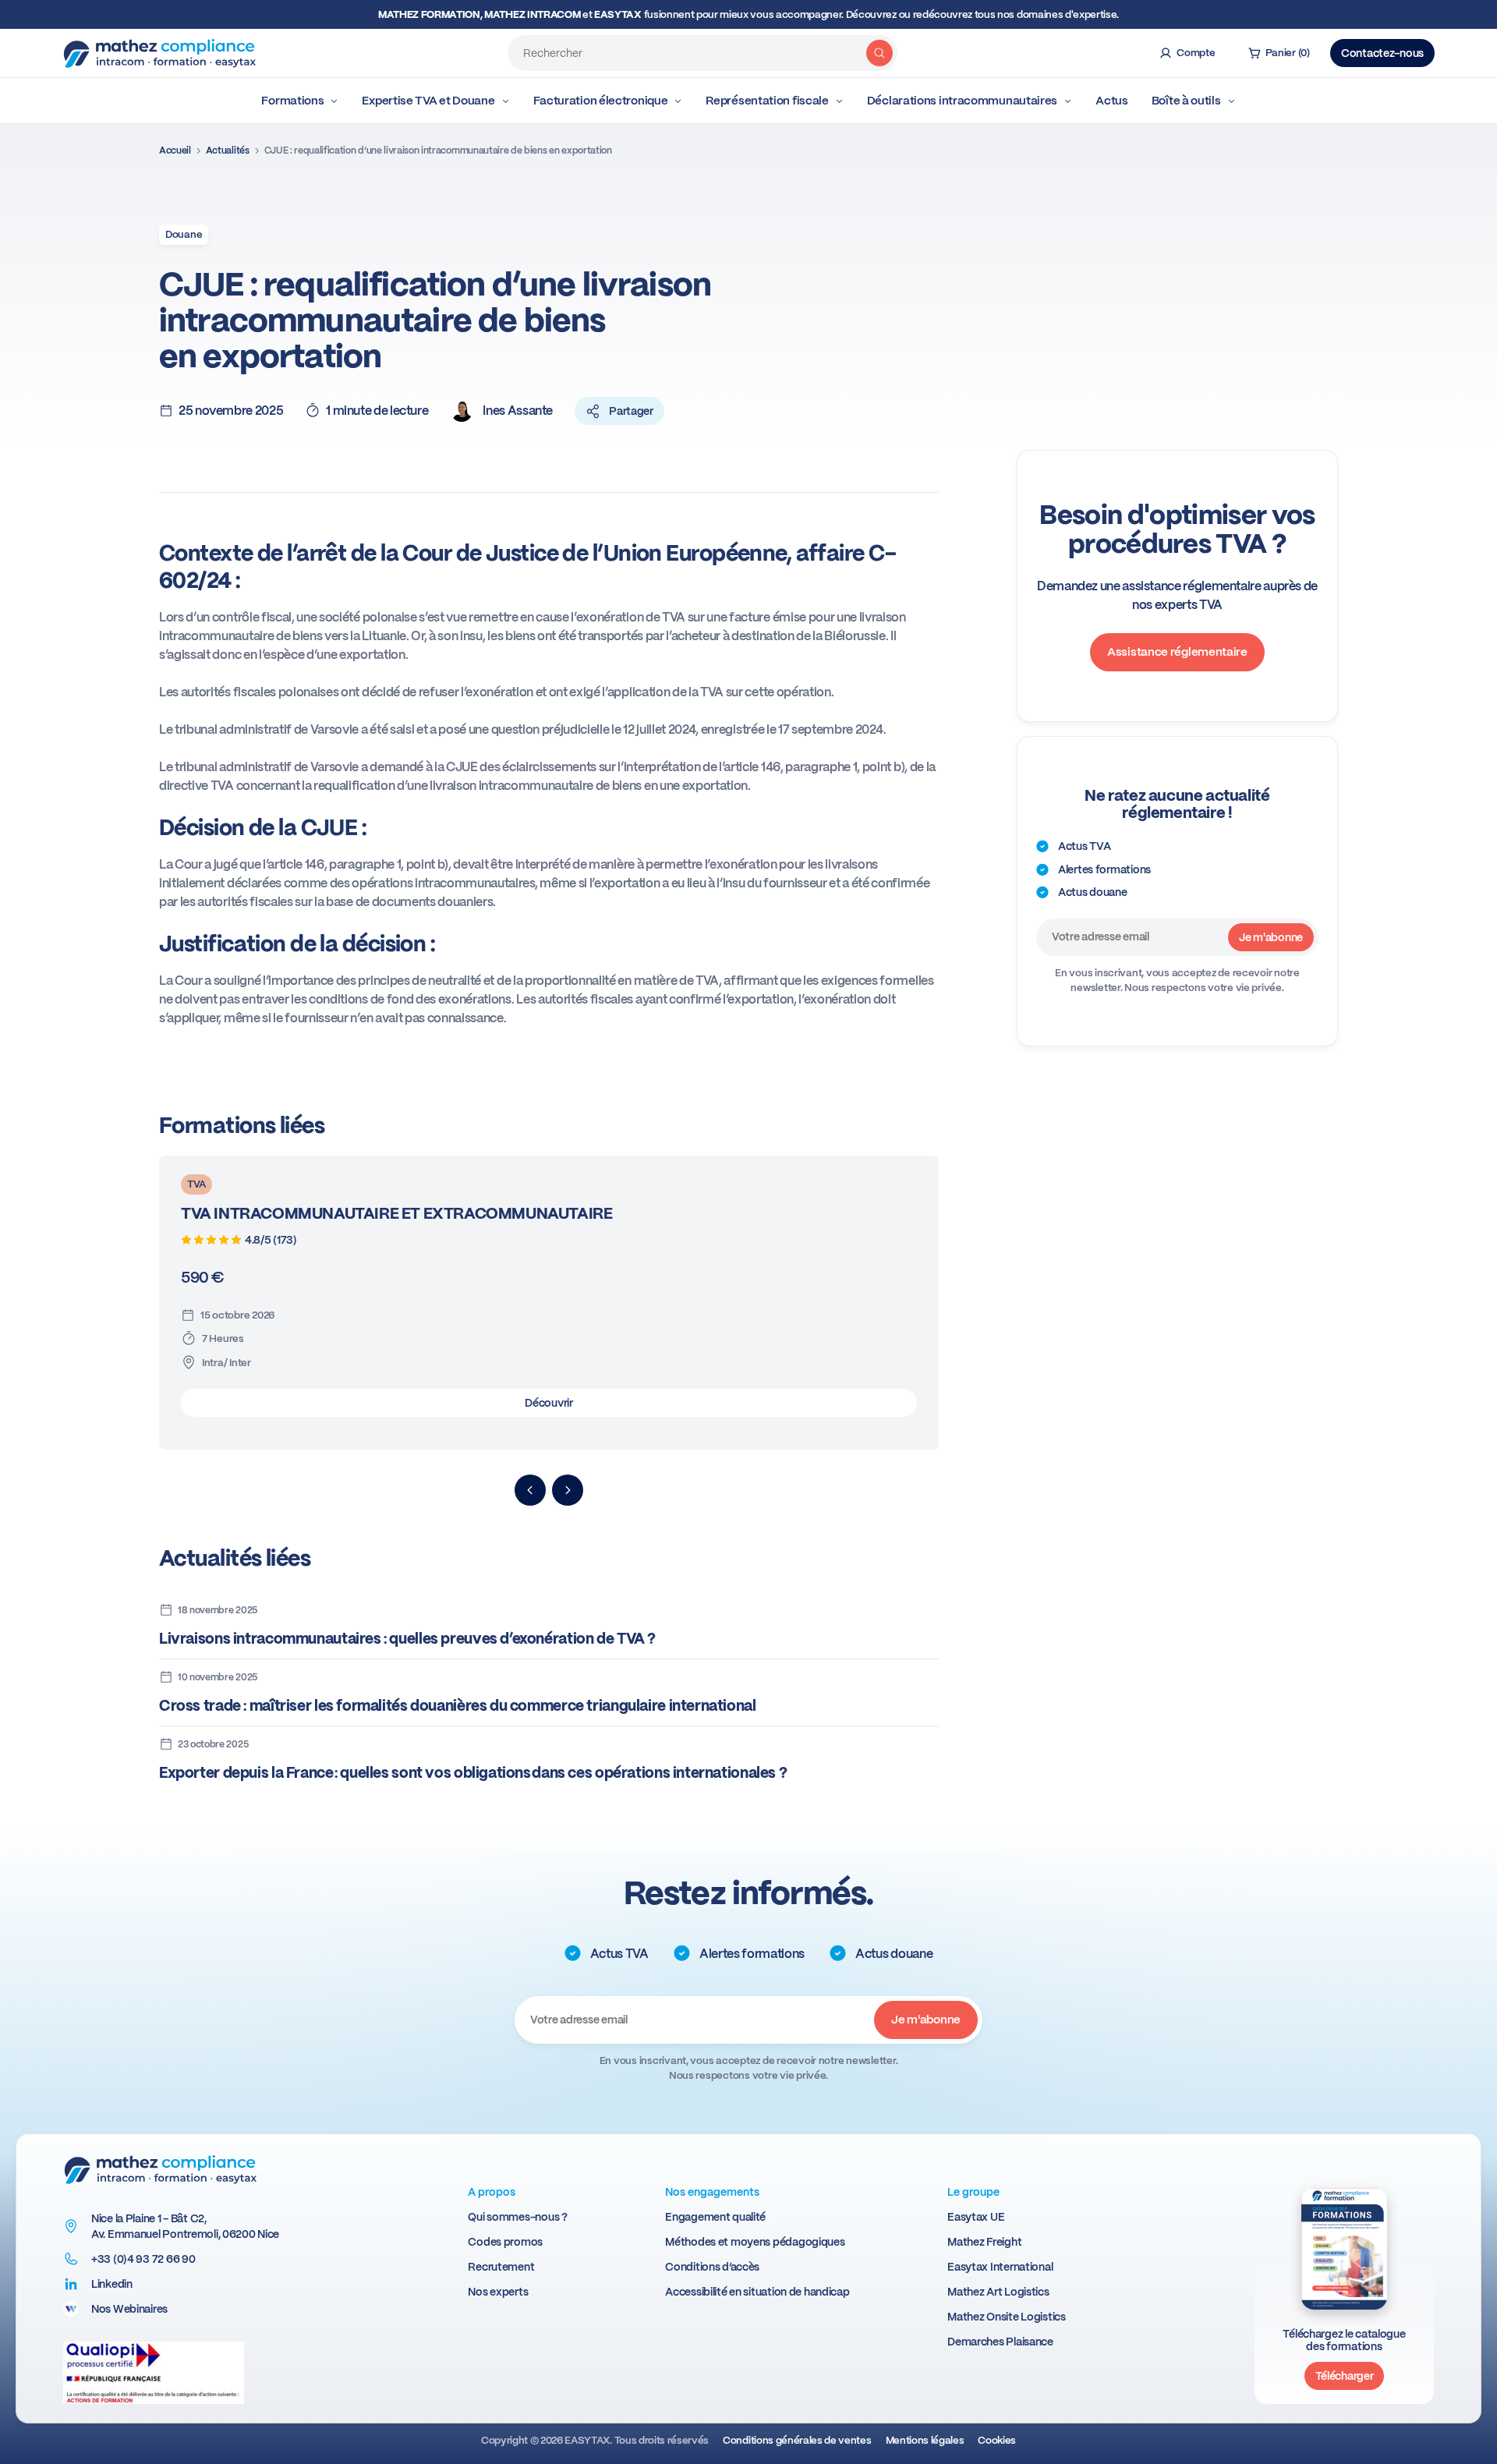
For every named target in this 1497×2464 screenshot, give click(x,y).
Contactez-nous (1382, 53)
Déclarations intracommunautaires (962, 101)
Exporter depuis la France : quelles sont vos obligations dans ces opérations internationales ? (473, 1773)
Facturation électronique (601, 101)
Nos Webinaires (129, 2309)
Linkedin (112, 2284)
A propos (492, 2192)
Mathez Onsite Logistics (1007, 2317)
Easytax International (1000, 2267)
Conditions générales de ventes (797, 2440)
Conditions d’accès (712, 2267)
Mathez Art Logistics (998, 2292)
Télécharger (1345, 2376)
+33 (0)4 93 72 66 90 (143, 2259)
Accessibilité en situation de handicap (757, 2292)
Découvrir (549, 1403)
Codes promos (505, 2242)
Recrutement (501, 2267)
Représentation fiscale (767, 101)
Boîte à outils (1186, 101)
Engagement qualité (715, 2217)
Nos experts (498, 2292)
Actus (1112, 101)
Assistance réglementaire (1177, 652)
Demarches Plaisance (1000, 2342)
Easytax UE (976, 2217)
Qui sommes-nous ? (517, 2217)
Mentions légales (925, 2440)
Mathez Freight (984, 2242)
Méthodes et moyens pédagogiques (755, 2242)
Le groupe (973, 2192)
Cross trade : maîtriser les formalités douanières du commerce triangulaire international (458, 1706)
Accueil (175, 150)
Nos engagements (712, 2192)
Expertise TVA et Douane (428, 101)
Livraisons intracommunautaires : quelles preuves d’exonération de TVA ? (407, 1639)
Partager (631, 411)
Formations (292, 101)
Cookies (997, 2440)
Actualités (228, 150)
